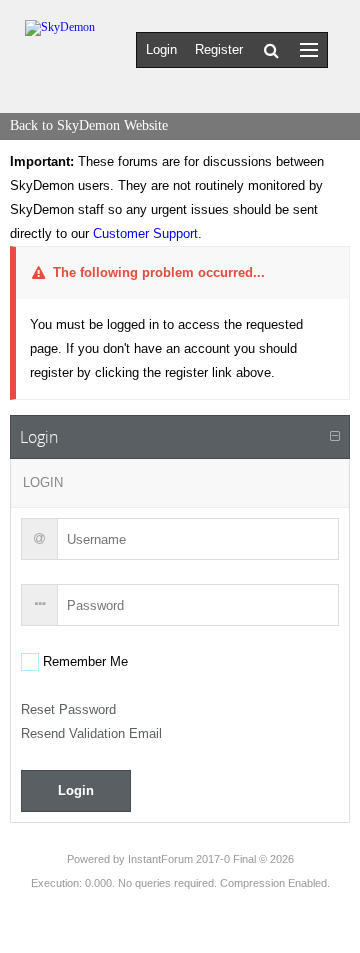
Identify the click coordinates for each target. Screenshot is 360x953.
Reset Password (68, 709)
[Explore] (309, 49)
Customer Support (145, 233)
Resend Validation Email (91, 733)
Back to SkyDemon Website (89, 125)
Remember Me (83, 661)
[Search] (271, 50)
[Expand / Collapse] (335, 437)
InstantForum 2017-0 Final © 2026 (211, 859)
